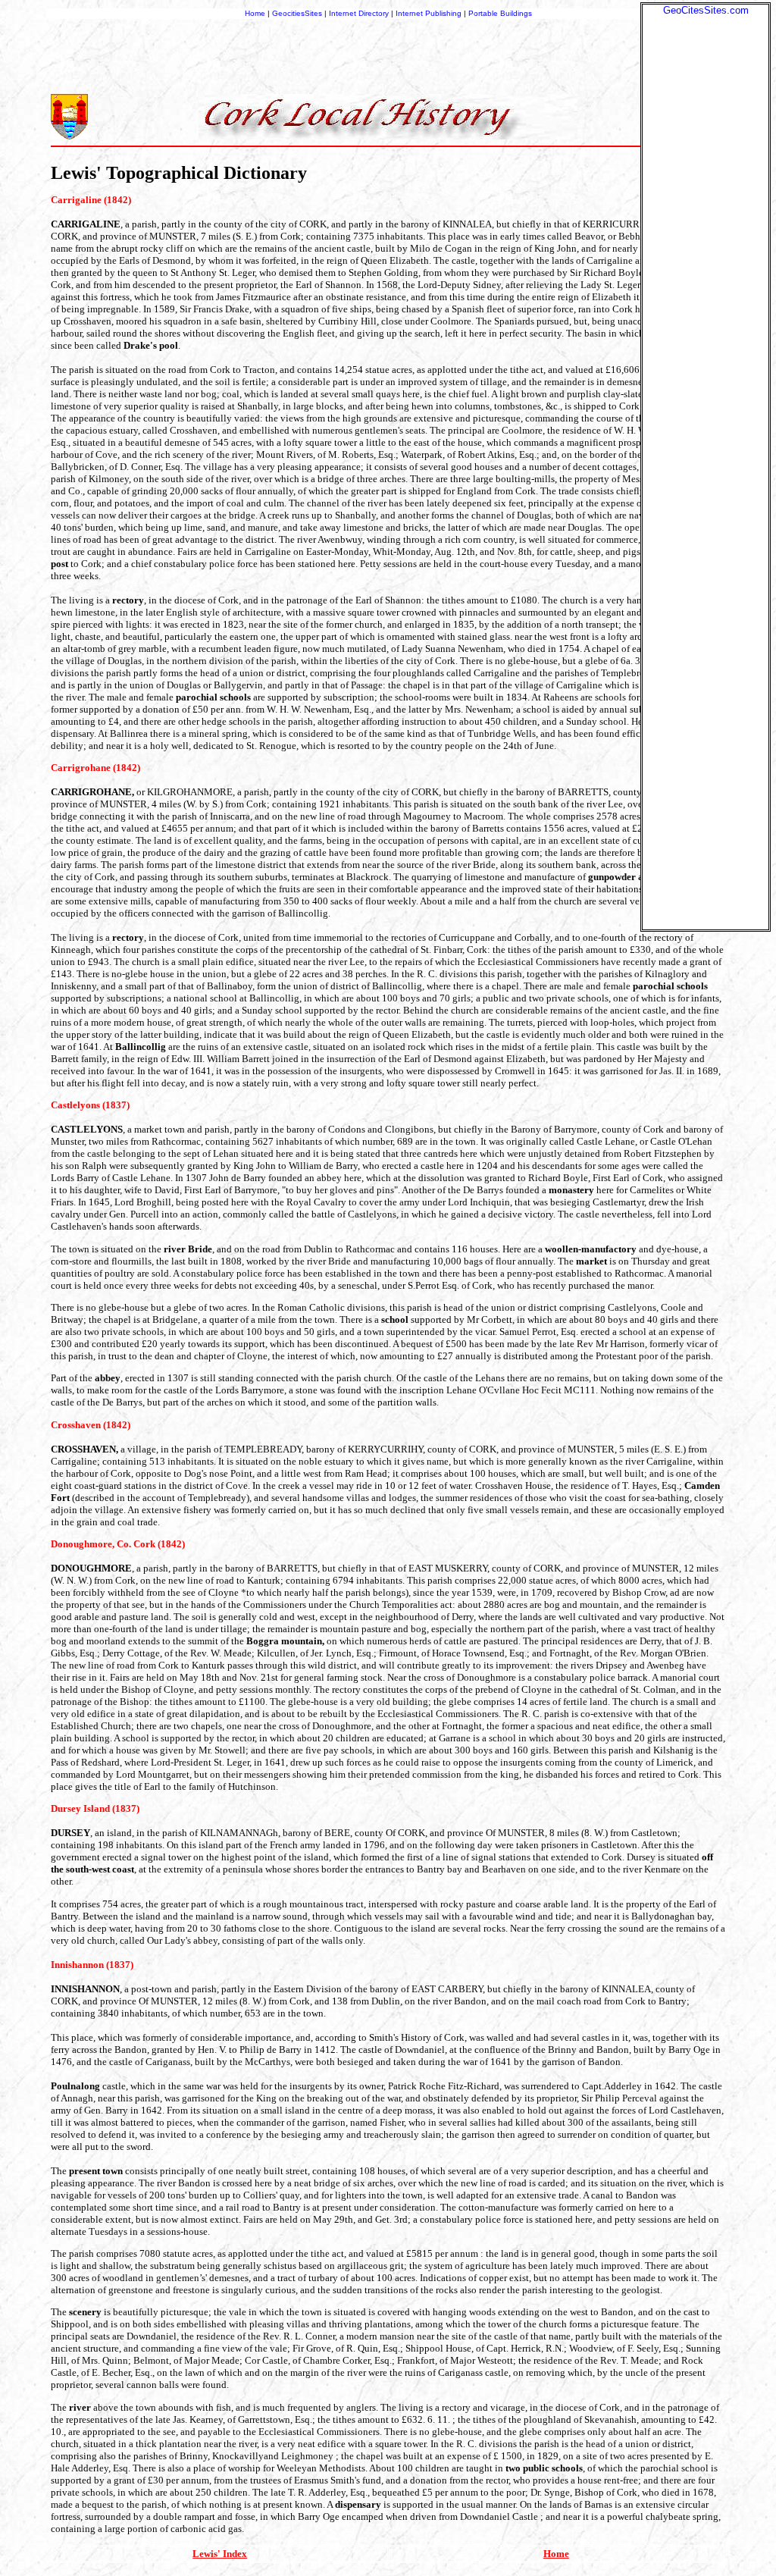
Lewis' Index (220, 2554)
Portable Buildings (500, 13)
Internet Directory (359, 13)
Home (255, 13)
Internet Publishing (430, 13)
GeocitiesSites (298, 13)
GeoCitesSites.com (706, 10)
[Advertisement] (706, 243)
